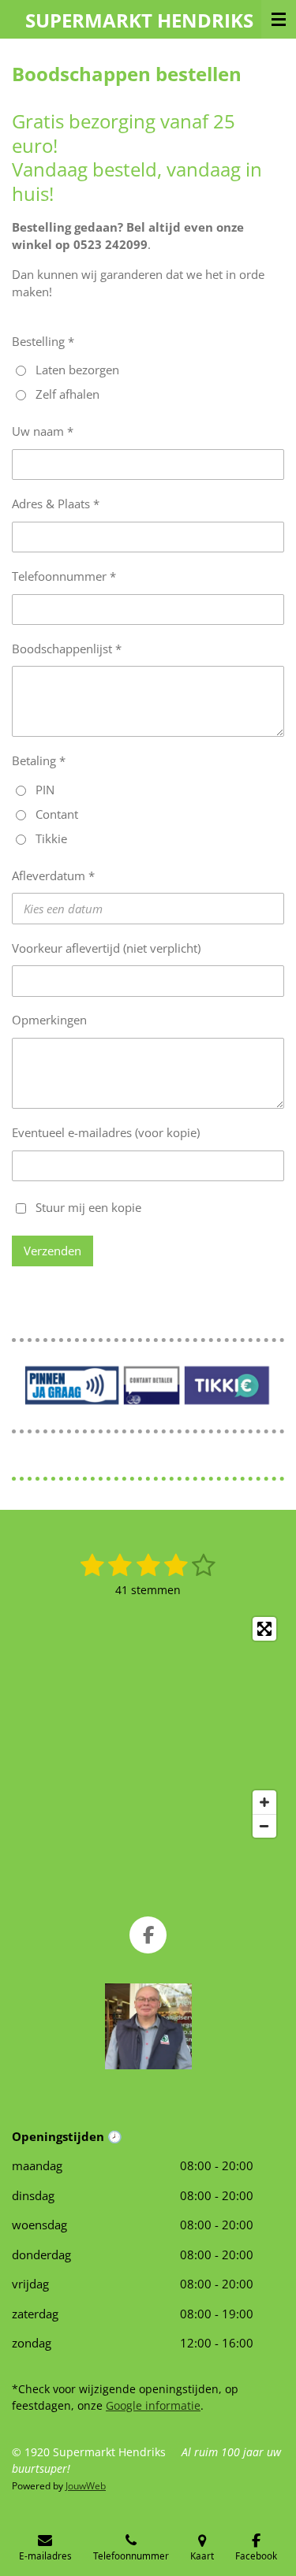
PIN (45, 790)
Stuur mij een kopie (88, 1206)
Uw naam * (43, 431)
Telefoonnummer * (64, 576)
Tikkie (51, 838)
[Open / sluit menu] (279, 19)
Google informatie (153, 2405)
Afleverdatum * (53, 875)
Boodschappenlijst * (67, 649)
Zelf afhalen (67, 394)
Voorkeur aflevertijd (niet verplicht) (106, 948)
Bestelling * (43, 341)
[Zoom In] (264, 1802)
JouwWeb (86, 2486)
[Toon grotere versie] (148, 2026)
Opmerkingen (49, 1020)
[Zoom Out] (264, 1826)
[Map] (148, 1727)
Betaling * (39, 760)
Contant (57, 814)
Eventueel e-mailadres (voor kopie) (106, 1132)
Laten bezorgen (77, 370)
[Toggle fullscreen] (264, 1629)
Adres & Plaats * (56, 504)
